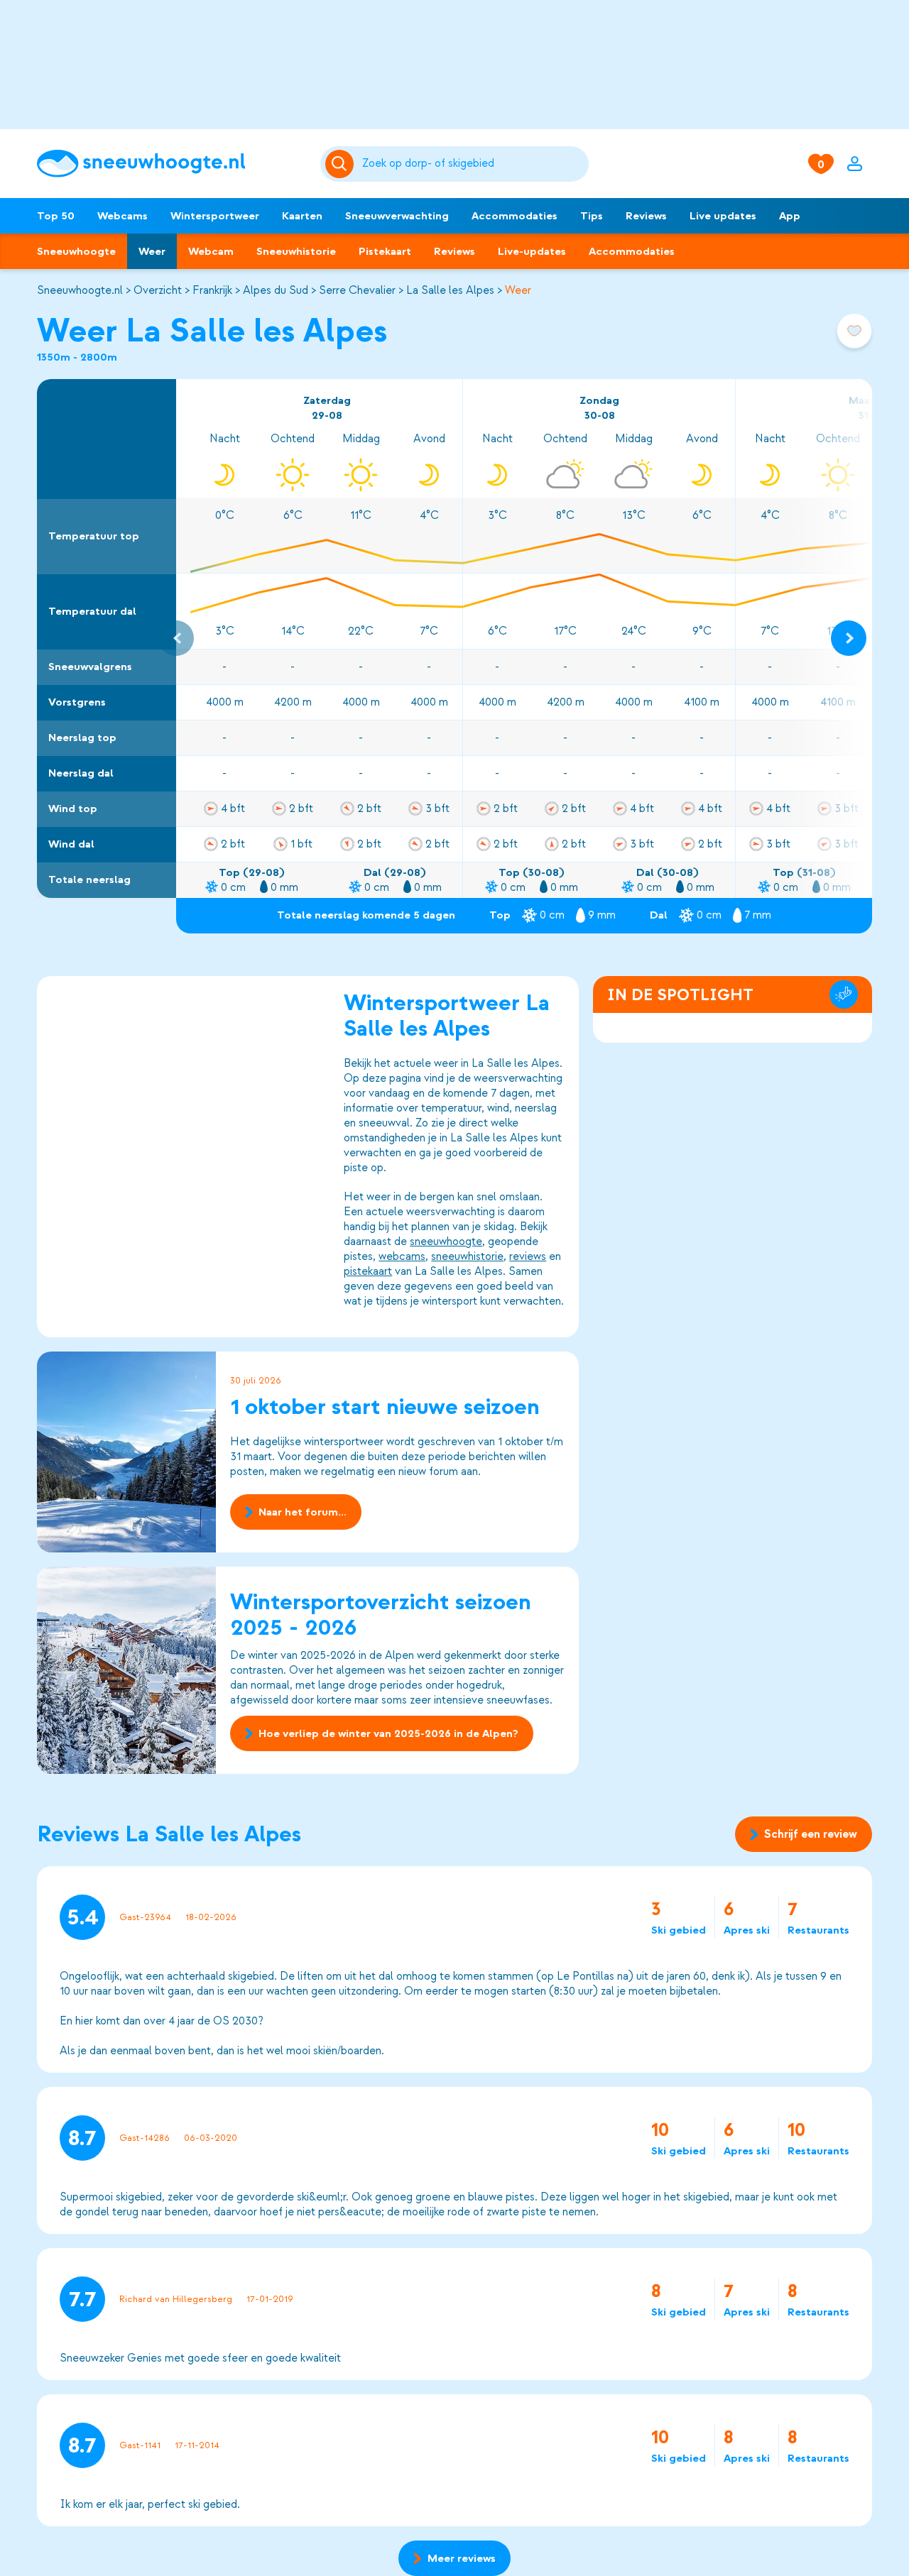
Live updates (723, 216)
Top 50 (56, 216)
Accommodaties (515, 216)
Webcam (211, 251)
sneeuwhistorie (467, 1256)
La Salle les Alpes (450, 290)
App (790, 216)
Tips (592, 216)
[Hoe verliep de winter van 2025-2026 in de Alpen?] (126, 1670)
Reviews (646, 216)
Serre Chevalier (357, 290)
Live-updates (532, 251)
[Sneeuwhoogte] (172, 164)
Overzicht (158, 290)
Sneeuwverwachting (397, 216)
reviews (528, 1256)
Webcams (123, 216)
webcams (402, 1256)
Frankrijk (212, 290)
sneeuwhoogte (446, 1242)
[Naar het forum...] (126, 1452)
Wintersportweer (215, 216)
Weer (152, 251)
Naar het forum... (303, 1512)
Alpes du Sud (276, 290)
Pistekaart (385, 251)
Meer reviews (462, 2558)
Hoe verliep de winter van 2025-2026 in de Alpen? (388, 1733)
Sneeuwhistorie (296, 251)
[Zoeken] (473, 164)
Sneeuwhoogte (76, 251)
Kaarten (302, 216)
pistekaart (368, 1271)
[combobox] (473, 164)
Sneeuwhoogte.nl (80, 290)
